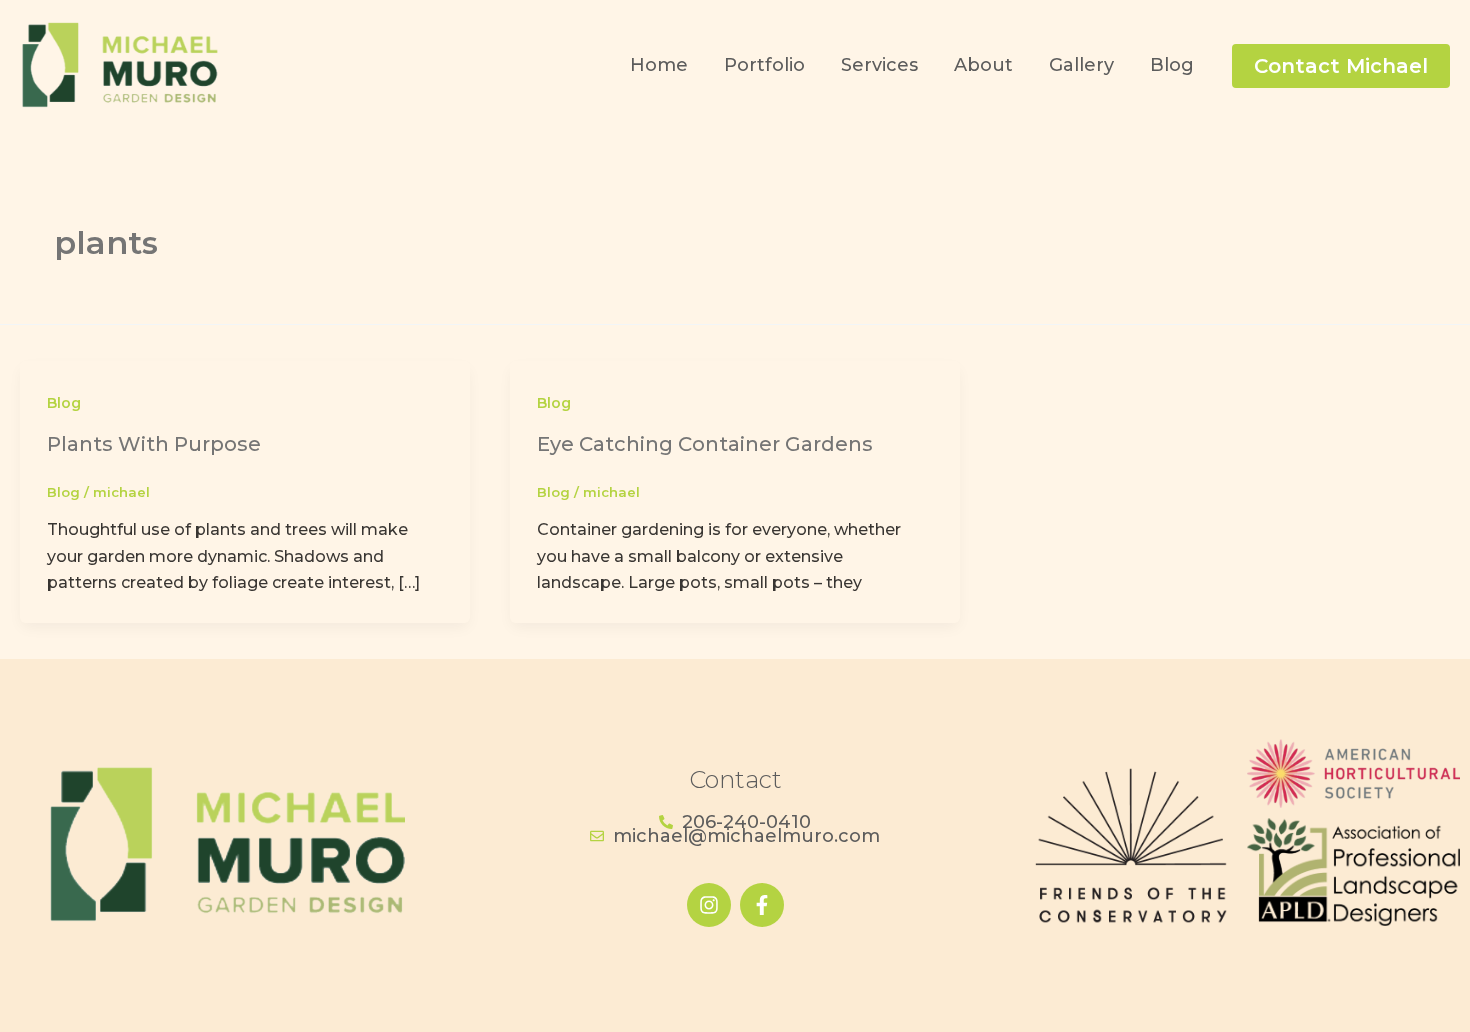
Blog (64, 403)
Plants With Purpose (154, 444)
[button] (1341, 66)
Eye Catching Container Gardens (705, 444)
